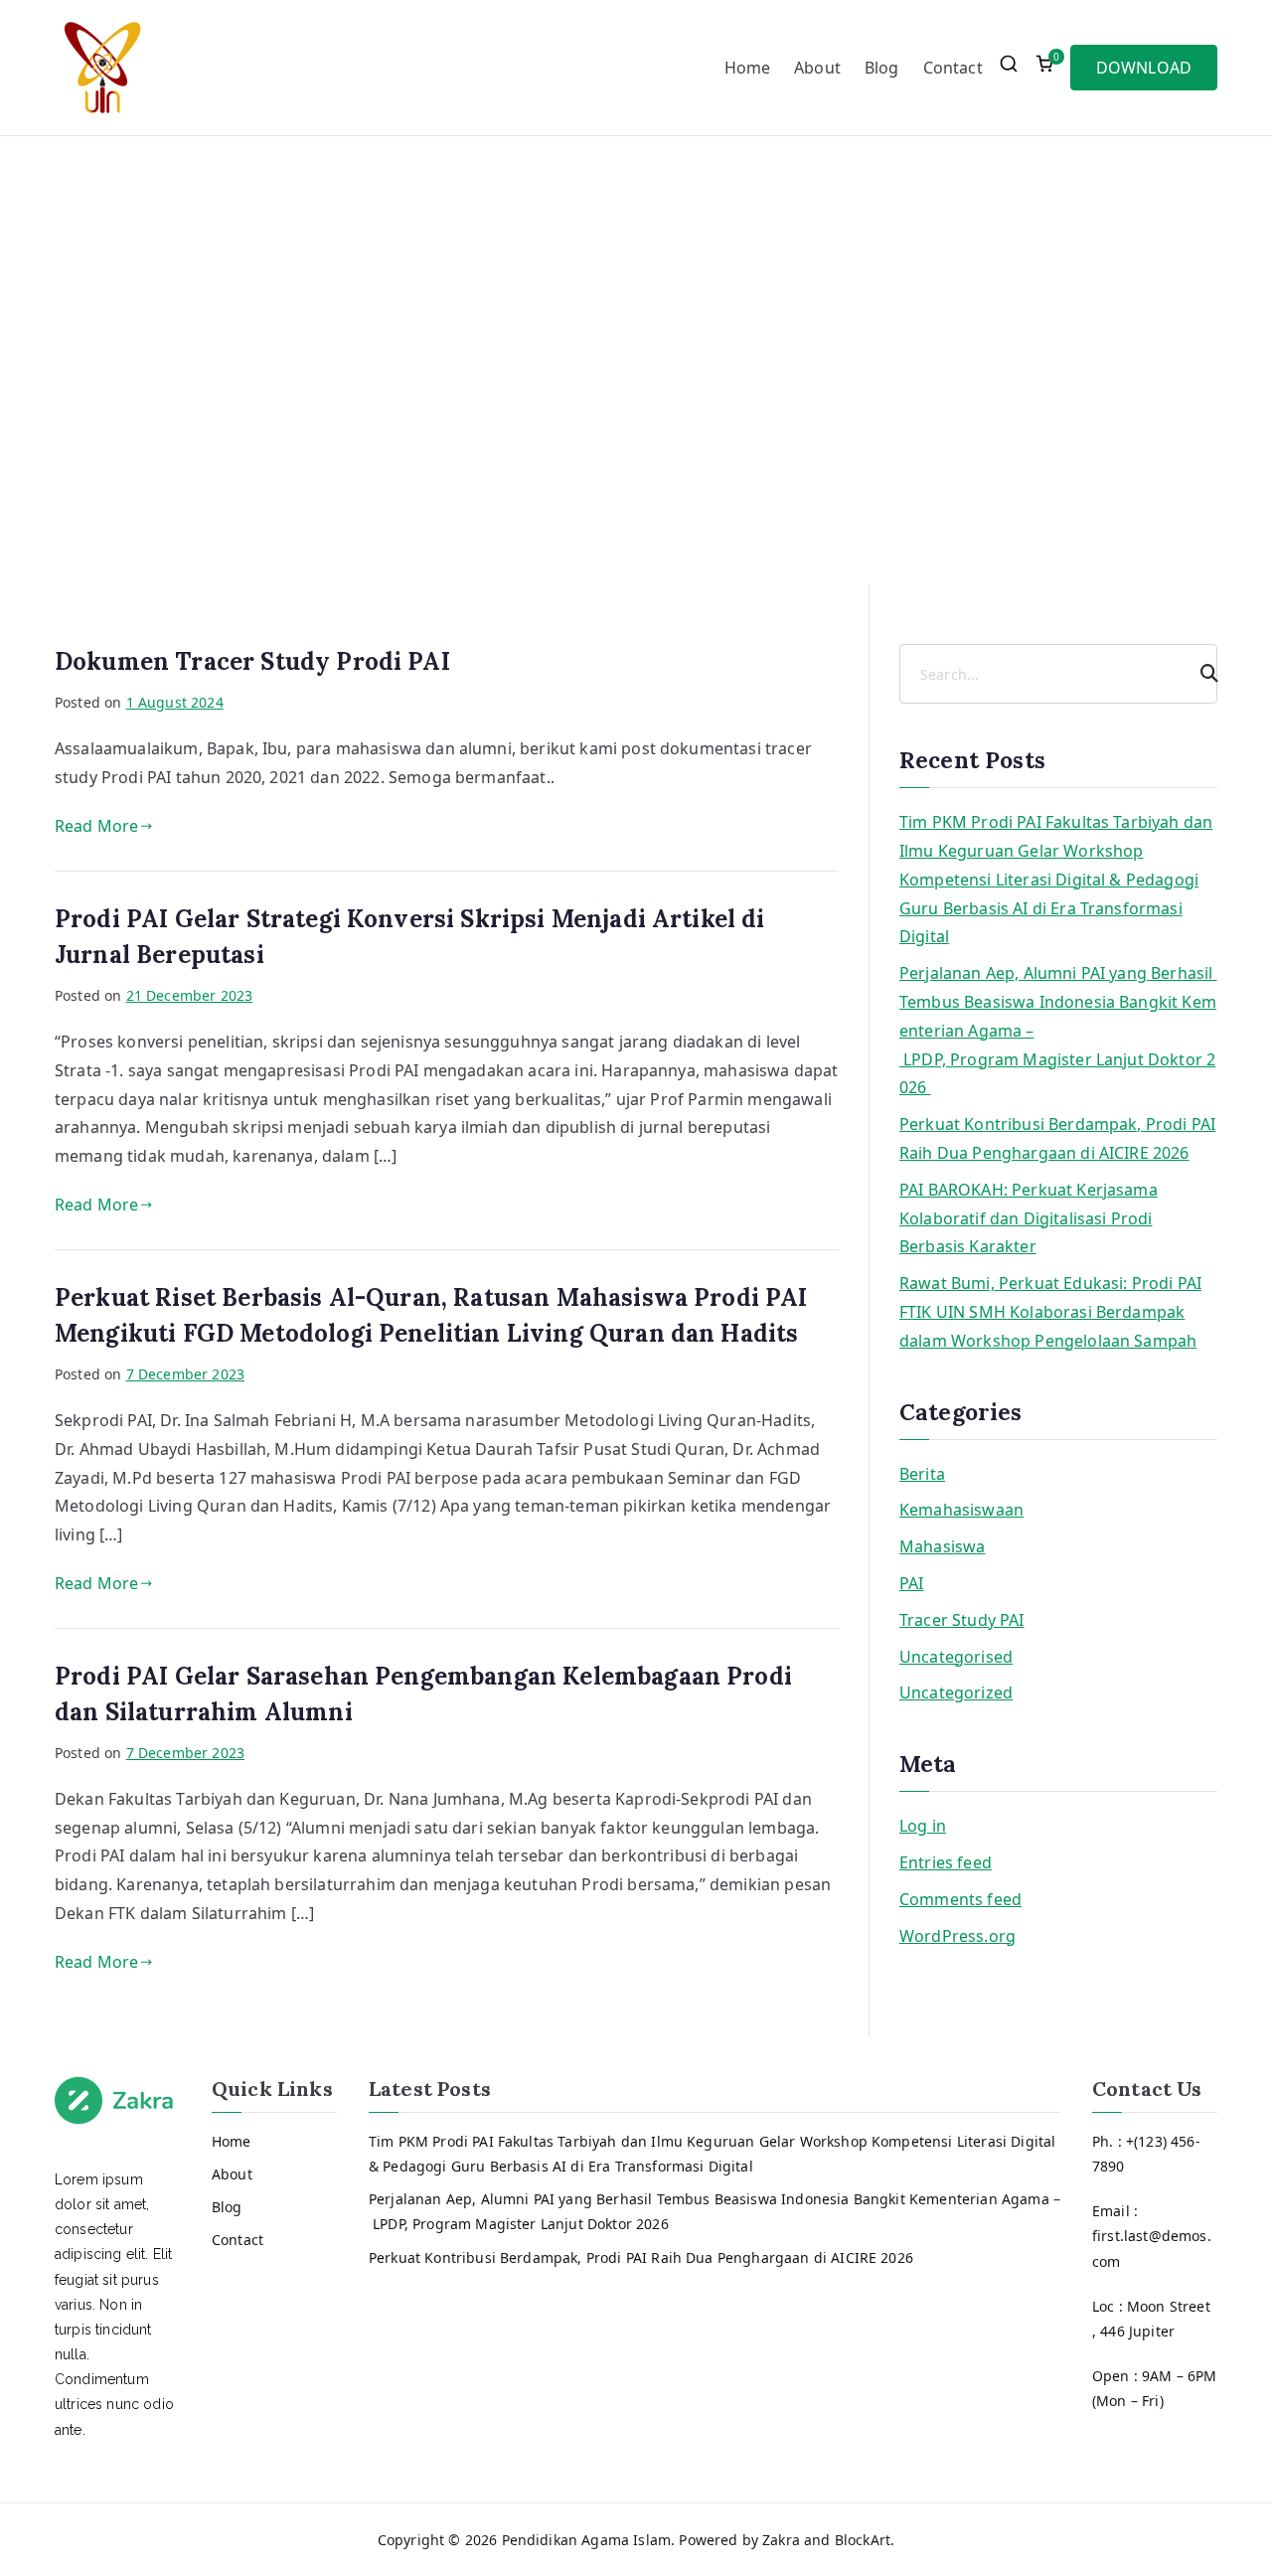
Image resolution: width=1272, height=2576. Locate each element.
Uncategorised (956, 1657)
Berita (922, 1474)
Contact (953, 68)
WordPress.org (957, 1936)
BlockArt (863, 2540)
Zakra (781, 2540)
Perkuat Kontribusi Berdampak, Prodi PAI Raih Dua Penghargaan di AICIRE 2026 (1057, 1138)
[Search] (1200, 674)
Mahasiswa (942, 1546)
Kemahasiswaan (961, 1510)
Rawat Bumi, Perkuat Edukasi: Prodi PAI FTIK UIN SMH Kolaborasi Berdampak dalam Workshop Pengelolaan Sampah (1050, 1312)
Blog (882, 68)
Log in (923, 1826)
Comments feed (960, 1899)
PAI (911, 1583)
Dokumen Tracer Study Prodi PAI (252, 661)
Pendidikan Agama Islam (587, 2540)
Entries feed (946, 1862)
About (817, 68)
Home (748, 68)
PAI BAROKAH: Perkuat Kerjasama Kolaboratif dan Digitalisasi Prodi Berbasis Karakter (1029, 1218)
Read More (96, 826)
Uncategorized (956, 1692)
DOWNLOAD (1144, 68)
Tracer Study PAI (962, 1620)
